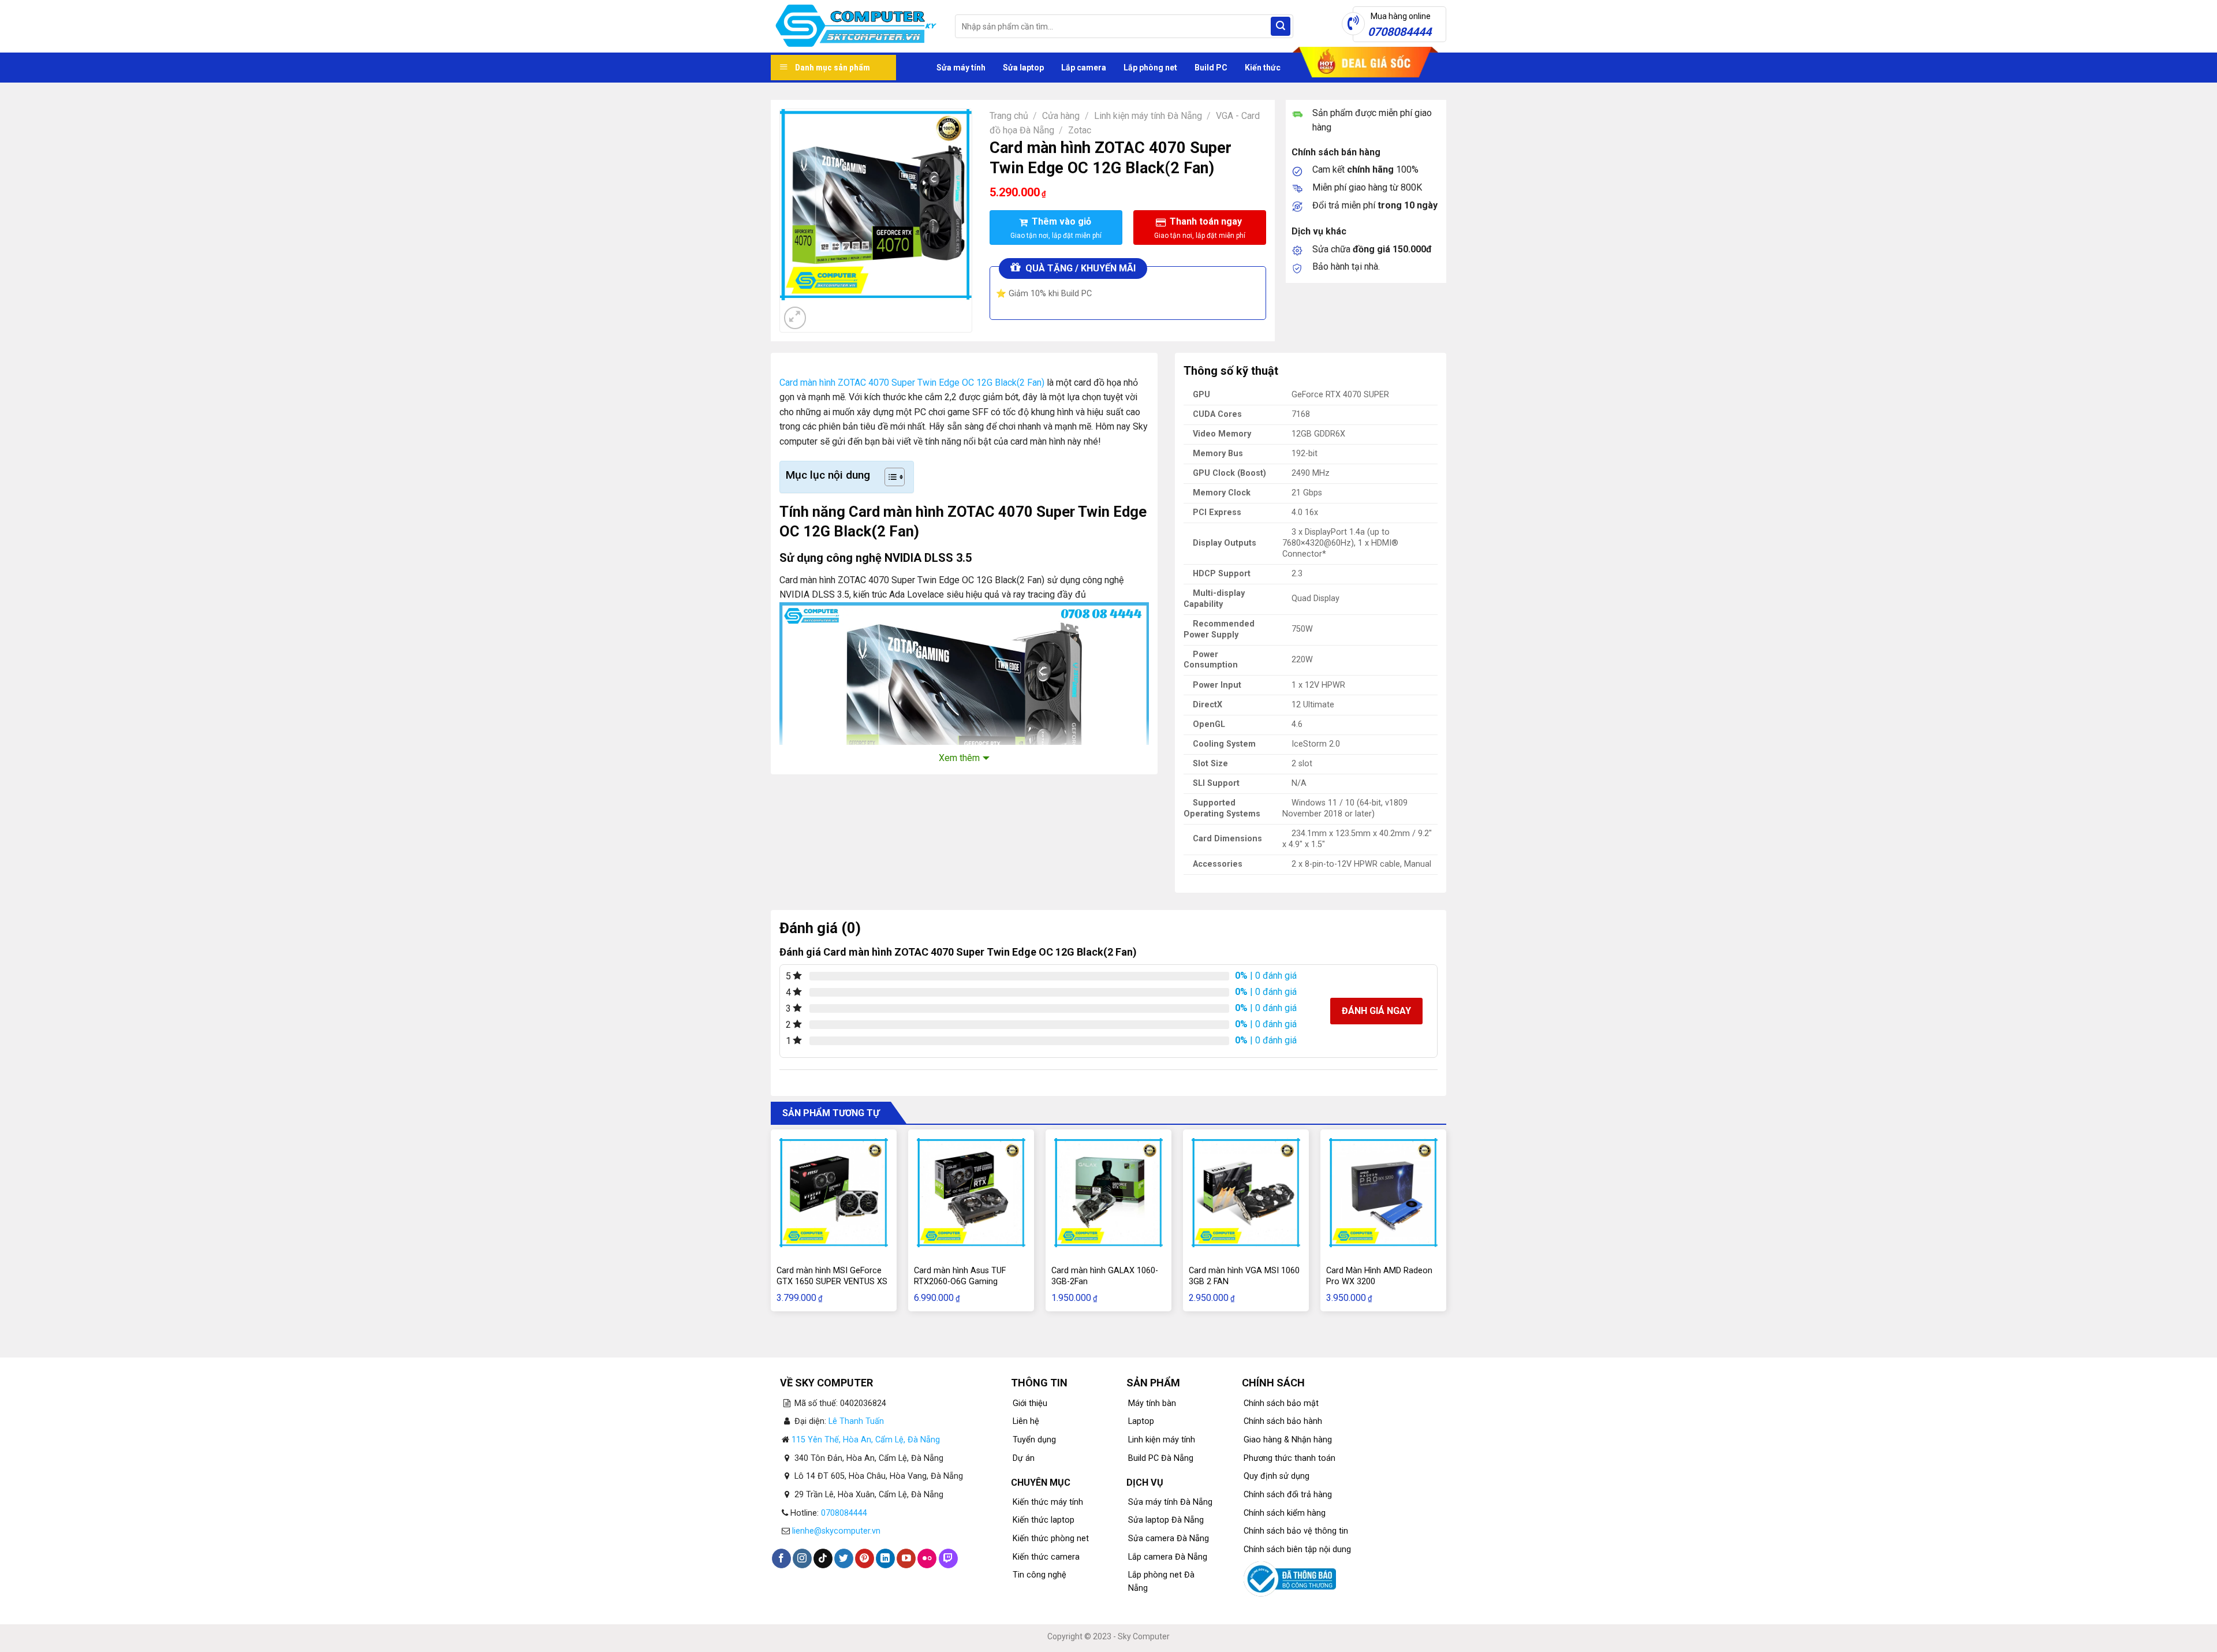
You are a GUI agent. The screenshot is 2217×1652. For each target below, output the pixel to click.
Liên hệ (1026, 1421)
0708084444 (844, 1513)
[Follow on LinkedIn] (885, 1558)
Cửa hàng (1061, 116)
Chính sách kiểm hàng (1285, 1513)
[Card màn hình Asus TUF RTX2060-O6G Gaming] (971, 1192)
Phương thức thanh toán (1289, 1458)
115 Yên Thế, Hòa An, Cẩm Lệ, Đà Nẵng (866, 1440)
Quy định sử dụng (1277, 1476)
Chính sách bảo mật (1281, 1403)
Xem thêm (959, 758)
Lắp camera (1084, 68)
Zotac (1080, 130)
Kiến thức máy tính (1048, 1502)
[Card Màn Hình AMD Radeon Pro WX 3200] (1383, 1192)
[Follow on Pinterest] (865, 1558)
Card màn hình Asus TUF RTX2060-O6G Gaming (960, 1276)
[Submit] (1281, 27)
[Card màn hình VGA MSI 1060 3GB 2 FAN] (1246, 1192)
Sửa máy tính (961, 68)
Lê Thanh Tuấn (856, 1421)
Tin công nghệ (1040, 1575)
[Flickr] (927, 1558)
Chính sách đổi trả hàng (1288, 1495)
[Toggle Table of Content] (889, 477)
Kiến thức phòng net (1051, 1539)
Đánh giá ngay (1376, 1011)
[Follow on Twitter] (844, 1558)
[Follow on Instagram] (802, 1558)
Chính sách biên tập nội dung (1297, 1550)
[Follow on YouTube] (906, 1558)
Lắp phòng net (1150, 68)
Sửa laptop (1023, 68)
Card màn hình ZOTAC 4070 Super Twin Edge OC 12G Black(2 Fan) (912, 383)
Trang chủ (1009, 116)
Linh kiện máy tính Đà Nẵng (1148, 116)
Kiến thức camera (1046, 1557)
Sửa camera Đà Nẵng (1169, 1539)
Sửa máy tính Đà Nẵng (1170, 1502)
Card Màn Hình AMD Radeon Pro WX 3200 (1379, 1276)
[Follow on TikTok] (823, 1558)
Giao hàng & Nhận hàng (1288, 1440)
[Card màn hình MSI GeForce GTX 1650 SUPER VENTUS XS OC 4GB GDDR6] (834, 1192)
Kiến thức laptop (1044, 1520)
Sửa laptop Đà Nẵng (1166, 1520)
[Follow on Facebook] (781, 1558)
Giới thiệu (1030, 1403)
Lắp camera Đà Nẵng (1168, 1557)
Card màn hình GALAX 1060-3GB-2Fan (1105, 1276)
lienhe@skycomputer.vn (836, 1531)
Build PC (1211, 68)
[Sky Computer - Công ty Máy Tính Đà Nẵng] (854, 27)
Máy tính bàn (1152, 1403)
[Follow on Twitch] (948, 1558)
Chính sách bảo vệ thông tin (1296, 1531)
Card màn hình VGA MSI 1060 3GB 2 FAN (1244, 1276)
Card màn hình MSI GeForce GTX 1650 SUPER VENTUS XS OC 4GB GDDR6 (832, 1281)
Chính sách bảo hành (1283, 1421)
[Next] (823, 312)
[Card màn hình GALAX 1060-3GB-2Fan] (1108, 1192)
